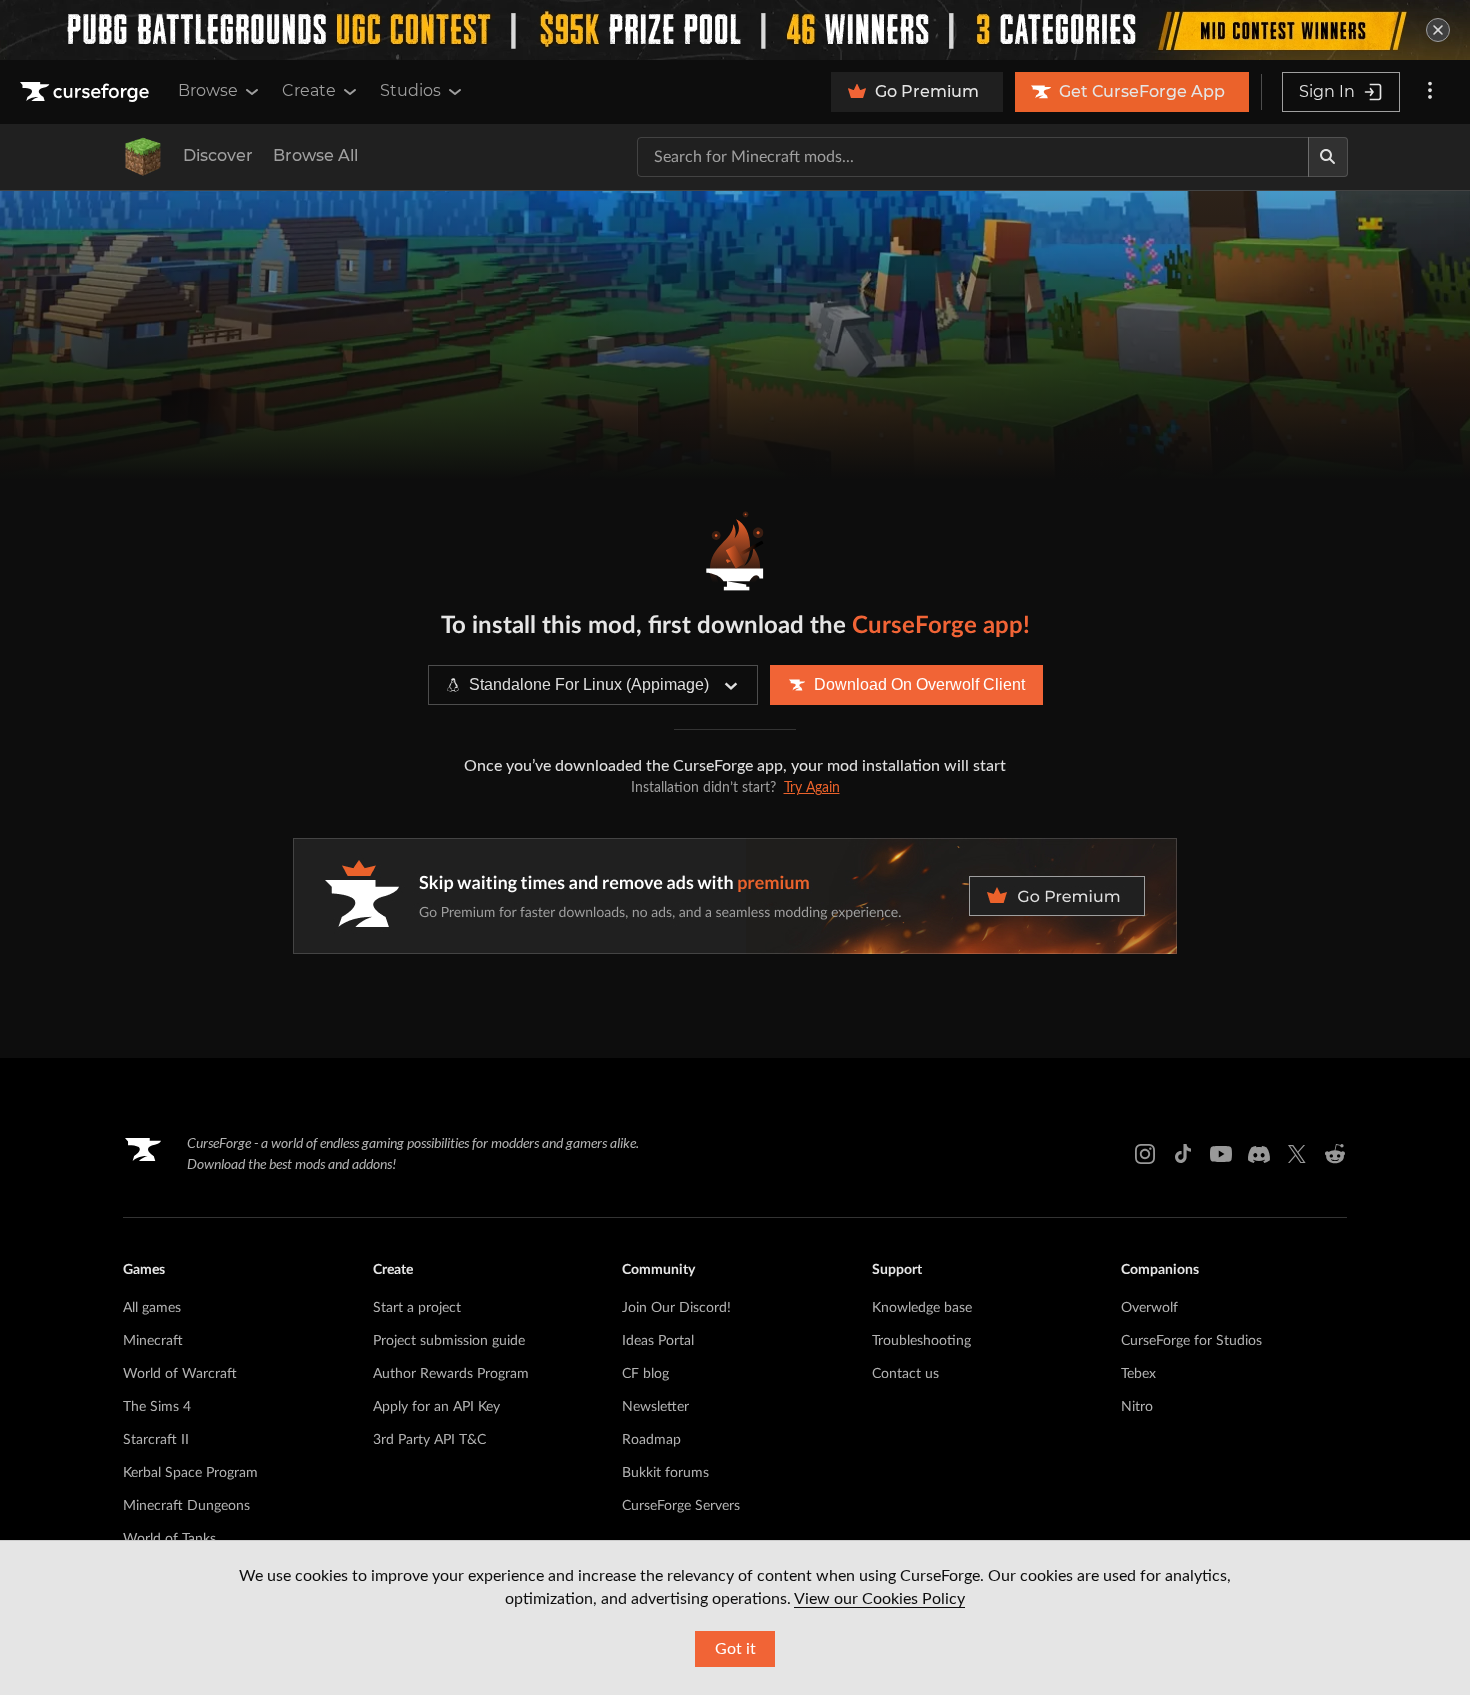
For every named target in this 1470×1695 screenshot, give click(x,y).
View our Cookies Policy (879, 1599)
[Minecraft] (143, 157)
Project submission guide (449, 1341)
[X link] (1297, 1154)
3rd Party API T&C (429, 1440)
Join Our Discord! (676, 1308)
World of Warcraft (180, 1374)
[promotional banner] (735, 30)
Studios (410, 90)
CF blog (645, 1374)
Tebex (1138, 1374)
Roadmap (651, 1440)
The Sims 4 (157, 1407)
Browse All (315, 155)
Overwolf (1149, 1308)
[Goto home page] (87, 92)
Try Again (812, 788)
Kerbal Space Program (190, 1473)
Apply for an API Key (436, 1407)
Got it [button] (735, 1649)
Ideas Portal (658, 1341)
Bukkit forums (665, 1473)
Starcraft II (156, 1440)
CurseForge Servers (681, 1506)
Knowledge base (922, 1308)
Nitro (1137, 1407)
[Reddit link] (1335, 1154)
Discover (218, 155)
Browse (208, 90)
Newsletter (655, 1407)
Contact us (905, 1374)
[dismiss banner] (1438, 30)
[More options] (1430, 92)
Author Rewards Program (451, 1374)
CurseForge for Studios (1191, 1341)
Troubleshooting (921, 1341)
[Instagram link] (1145, 1154)
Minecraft (153, 1341)
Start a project (417, 1308)
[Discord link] (1259, 1154)
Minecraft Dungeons (186, 1506)
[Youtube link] (1221, 1154)
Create (309, 90)
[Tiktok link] (1183, 1154)
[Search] (1328, 157)
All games (152, 1308)
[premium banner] (735, 896)
